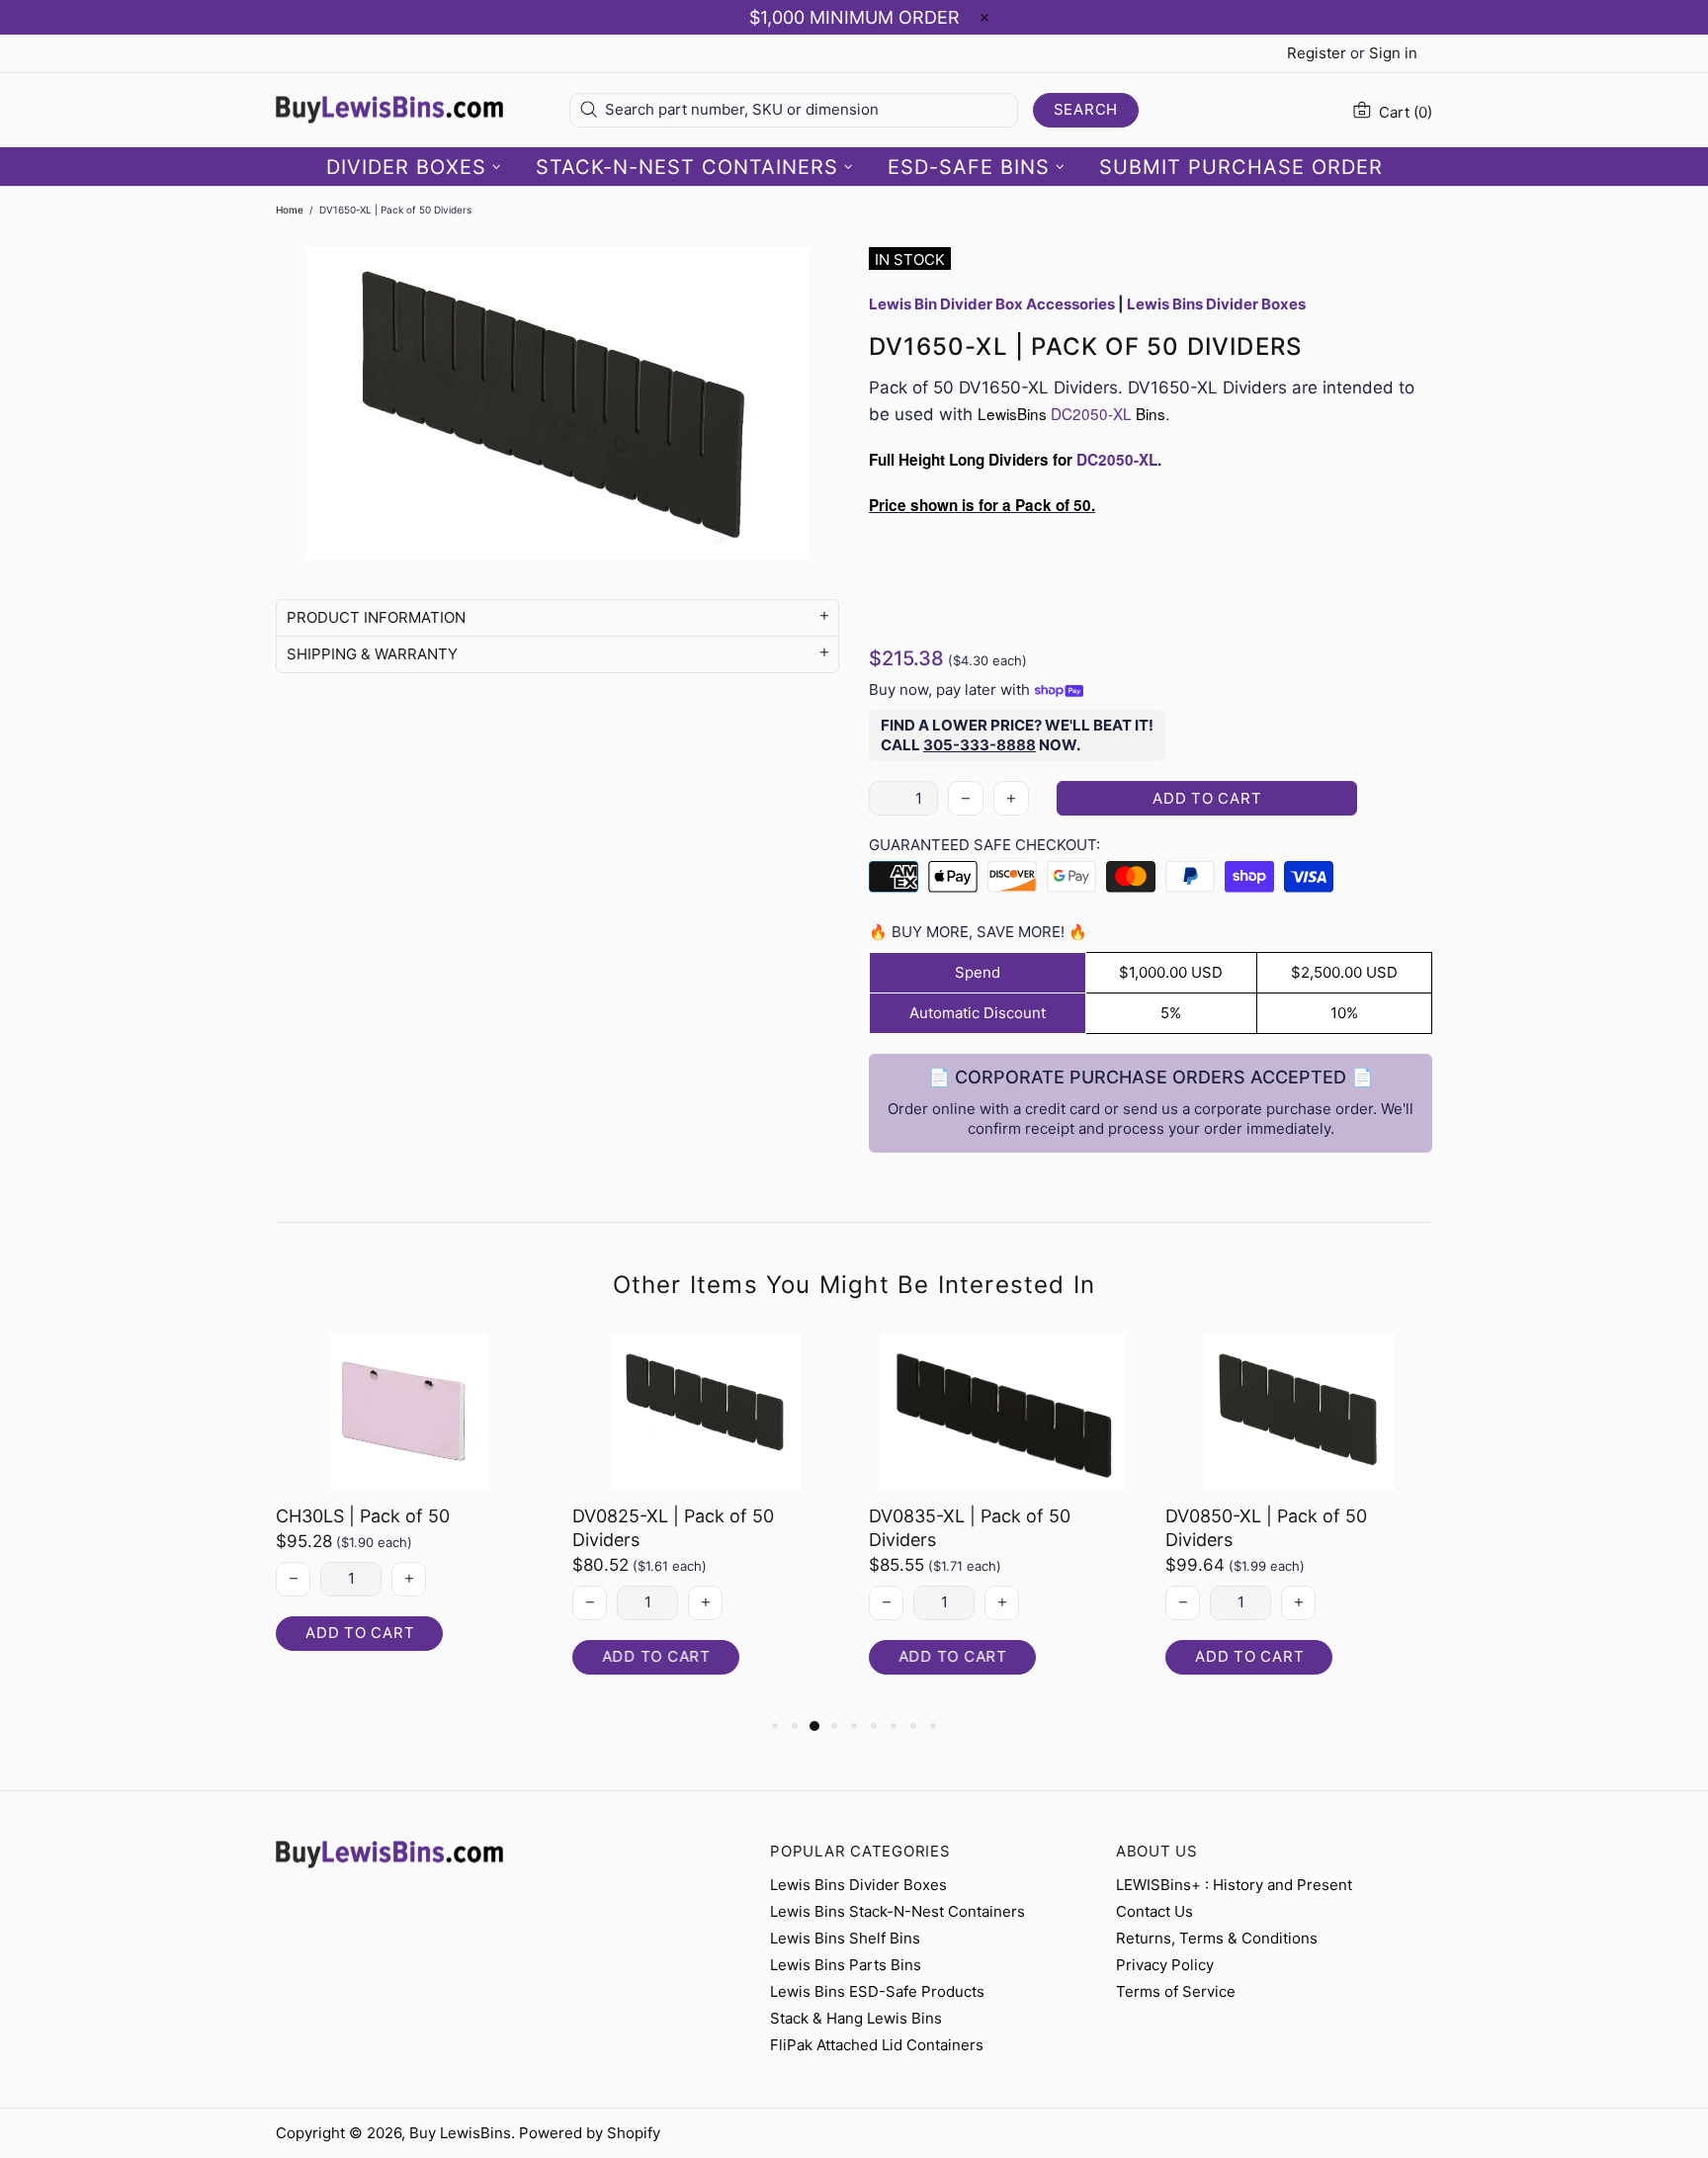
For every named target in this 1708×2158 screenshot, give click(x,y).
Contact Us (1154, 1911)
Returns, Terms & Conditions (1217, 1938)
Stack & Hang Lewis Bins (856, 2018)
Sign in (1393, 53)
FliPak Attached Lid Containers (877, 2045)
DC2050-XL (1091, 413)
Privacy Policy (1165, 1965)
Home (290, 210)
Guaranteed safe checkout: (984, 845)
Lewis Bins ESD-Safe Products (877, 1991)
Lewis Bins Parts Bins (846, 1965)
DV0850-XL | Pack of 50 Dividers (1266, 1528)
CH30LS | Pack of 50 (363, 1516)
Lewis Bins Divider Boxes (858, 1885)
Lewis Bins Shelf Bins (845, 1938)
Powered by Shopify (590, 2133)
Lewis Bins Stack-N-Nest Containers (897, 1911)
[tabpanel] (409, 1511)
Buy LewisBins (389, 110)
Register (1317, 53)
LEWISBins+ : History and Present (1234, 1885)
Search (1086, 109)
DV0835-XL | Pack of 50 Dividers (970, 1528)
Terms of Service (1176, 1991)
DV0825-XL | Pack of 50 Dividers (673, 1528)
